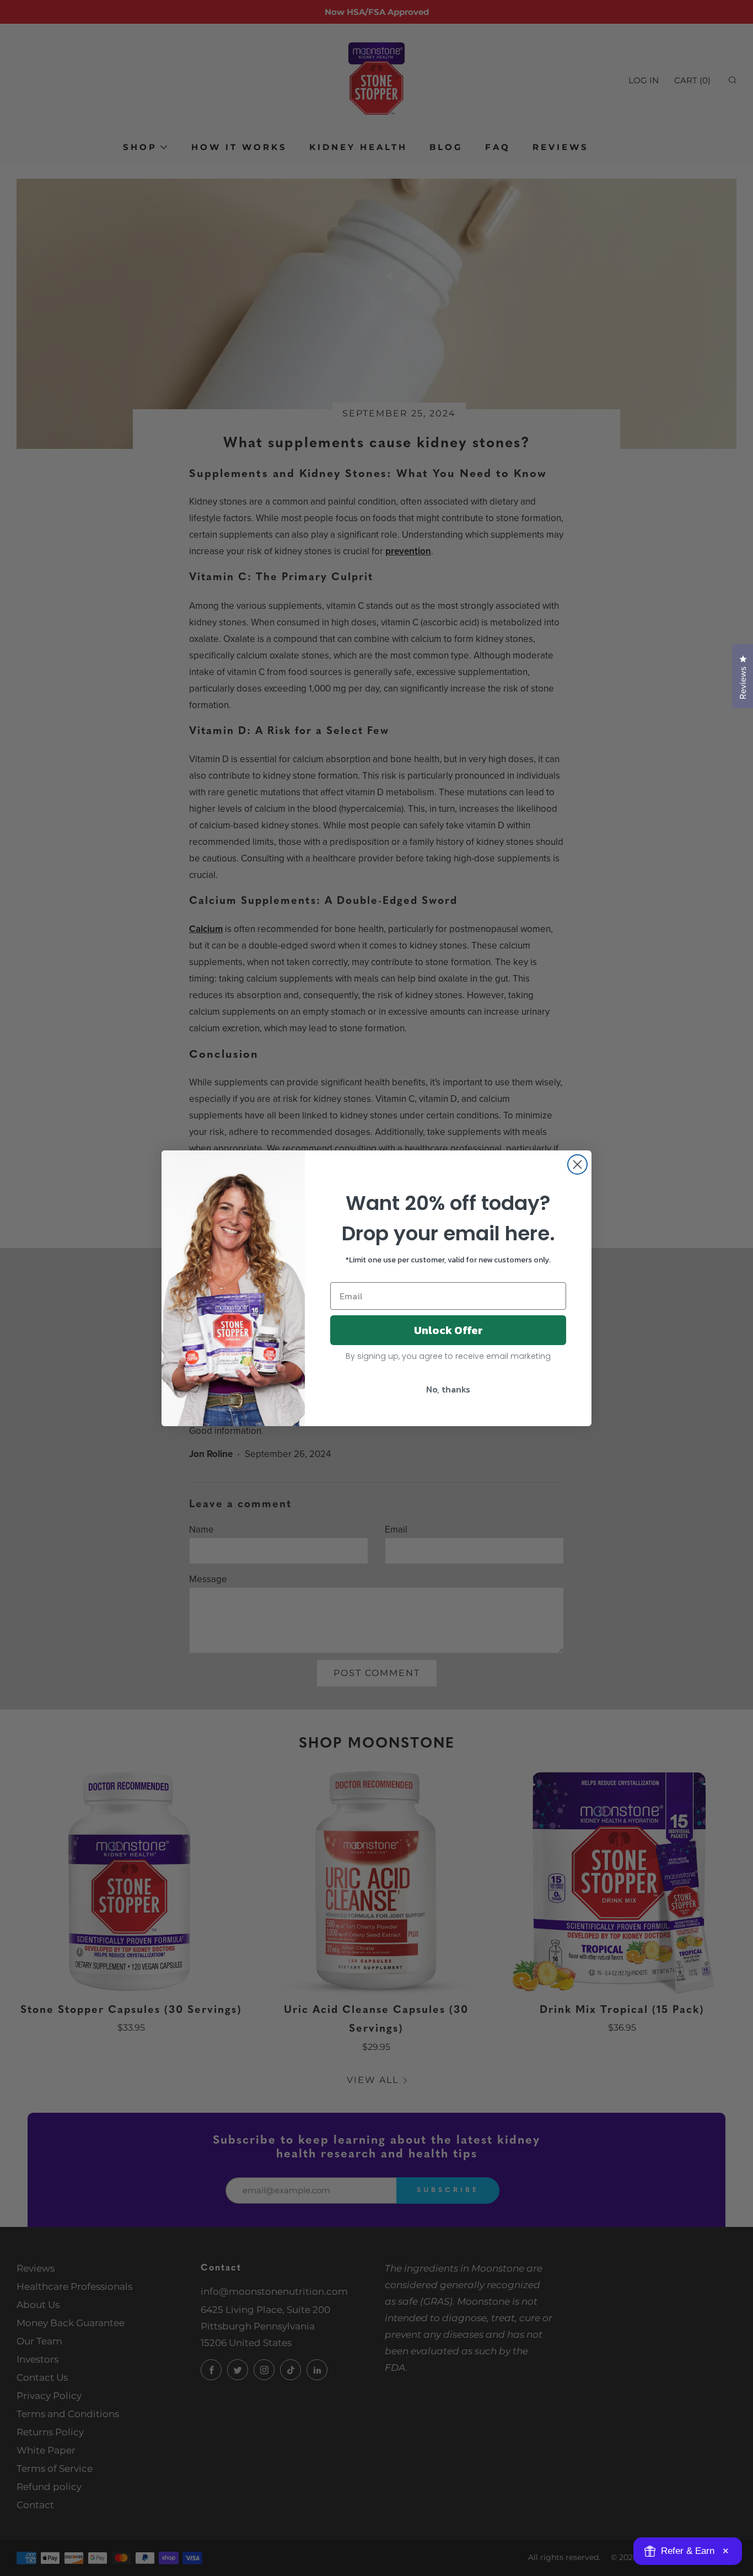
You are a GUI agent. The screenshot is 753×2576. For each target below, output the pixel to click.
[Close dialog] (577, 1164)
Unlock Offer (448, 1330)
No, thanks (448, 1389)
